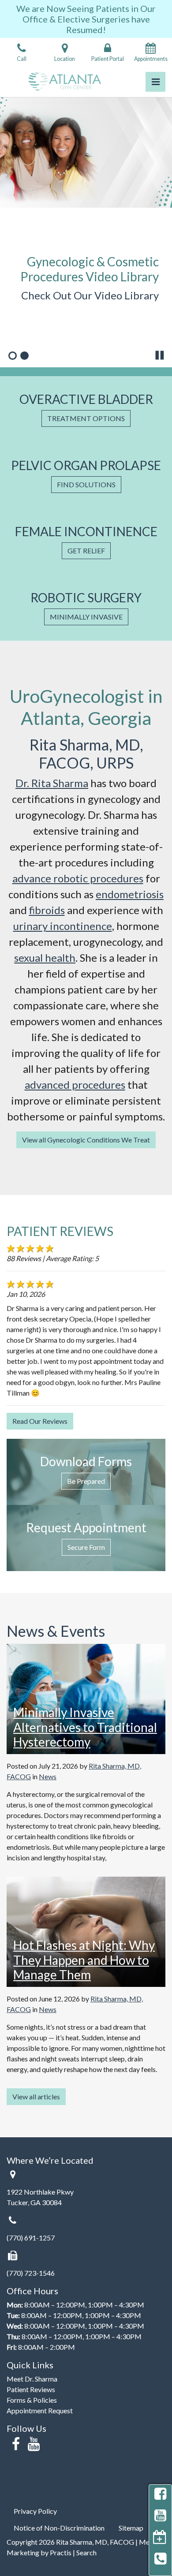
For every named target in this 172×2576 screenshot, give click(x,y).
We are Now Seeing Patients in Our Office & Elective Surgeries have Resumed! (86, 19)
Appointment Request (40, 2410)
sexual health (45, 958)
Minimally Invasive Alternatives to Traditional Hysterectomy (85, 1727)
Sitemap (131, 2528)
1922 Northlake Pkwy (40, 2192)
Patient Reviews (31, 2389)
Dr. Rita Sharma (52, 783)
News (48, 1776)
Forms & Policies (32, 2400)
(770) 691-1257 (31, 2238)
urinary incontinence (63, 926)
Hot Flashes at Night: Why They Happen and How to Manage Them (84, 1960)
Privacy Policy (35, 2511)
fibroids (47, 910)
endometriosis (130, 894)
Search (86, 2552)
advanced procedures (75, 1085)
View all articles (36, 2096)
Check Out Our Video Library (90, 295)
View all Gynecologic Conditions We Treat (86, 1140)
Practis (61, 2552)
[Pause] (160, 355)
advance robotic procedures (78, 878)
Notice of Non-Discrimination (59, 2528)
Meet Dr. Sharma (32, 2379)
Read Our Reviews (40, 1421)
